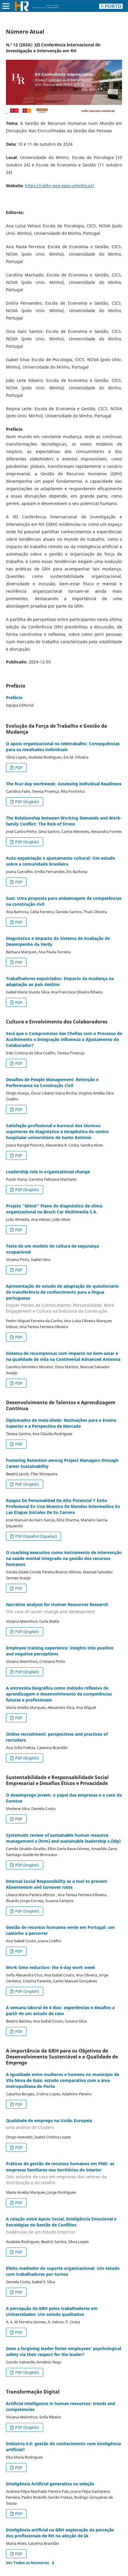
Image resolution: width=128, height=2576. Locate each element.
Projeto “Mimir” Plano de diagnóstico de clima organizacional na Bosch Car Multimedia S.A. (54, 1209)
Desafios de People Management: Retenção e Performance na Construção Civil (52, 1082)
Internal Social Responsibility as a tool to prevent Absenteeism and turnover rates (57, 1884)
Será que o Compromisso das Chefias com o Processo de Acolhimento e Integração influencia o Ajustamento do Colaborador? (64, 1039)
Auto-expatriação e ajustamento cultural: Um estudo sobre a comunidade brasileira (61, 861)
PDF (18, 768)
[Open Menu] (6, 6)
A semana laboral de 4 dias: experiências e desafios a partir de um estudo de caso (60, 2010)
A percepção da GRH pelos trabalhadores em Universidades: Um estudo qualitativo (52, 2311)
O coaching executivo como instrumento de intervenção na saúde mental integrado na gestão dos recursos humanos (64, 1558)
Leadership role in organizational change (48, 1172)
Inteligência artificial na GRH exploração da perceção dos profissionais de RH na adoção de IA (60, 2533)
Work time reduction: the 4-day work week (51, 1967)
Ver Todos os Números (27, 2563)
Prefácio (14, 698)
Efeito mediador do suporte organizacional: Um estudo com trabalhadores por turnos (63, 2271)
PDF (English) (27, 802)
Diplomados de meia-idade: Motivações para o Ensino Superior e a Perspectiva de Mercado (61, 1423)
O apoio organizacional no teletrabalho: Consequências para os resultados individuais (63, 747)
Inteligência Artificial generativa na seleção (50, 2484)
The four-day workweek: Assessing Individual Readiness (64, 784)
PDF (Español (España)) (36, 1536)
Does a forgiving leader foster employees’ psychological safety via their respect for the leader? (64, 2351)
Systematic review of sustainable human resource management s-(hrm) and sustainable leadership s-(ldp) (63, 1838)
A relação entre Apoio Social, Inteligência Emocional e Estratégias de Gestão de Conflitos (61, 2225)
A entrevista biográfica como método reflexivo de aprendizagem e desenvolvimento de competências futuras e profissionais (59, 1694)
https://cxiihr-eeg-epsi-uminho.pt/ (60, 186)
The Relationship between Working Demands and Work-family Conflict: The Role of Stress (64, 821)
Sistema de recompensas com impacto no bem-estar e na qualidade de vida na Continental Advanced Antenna (63, 1356)
